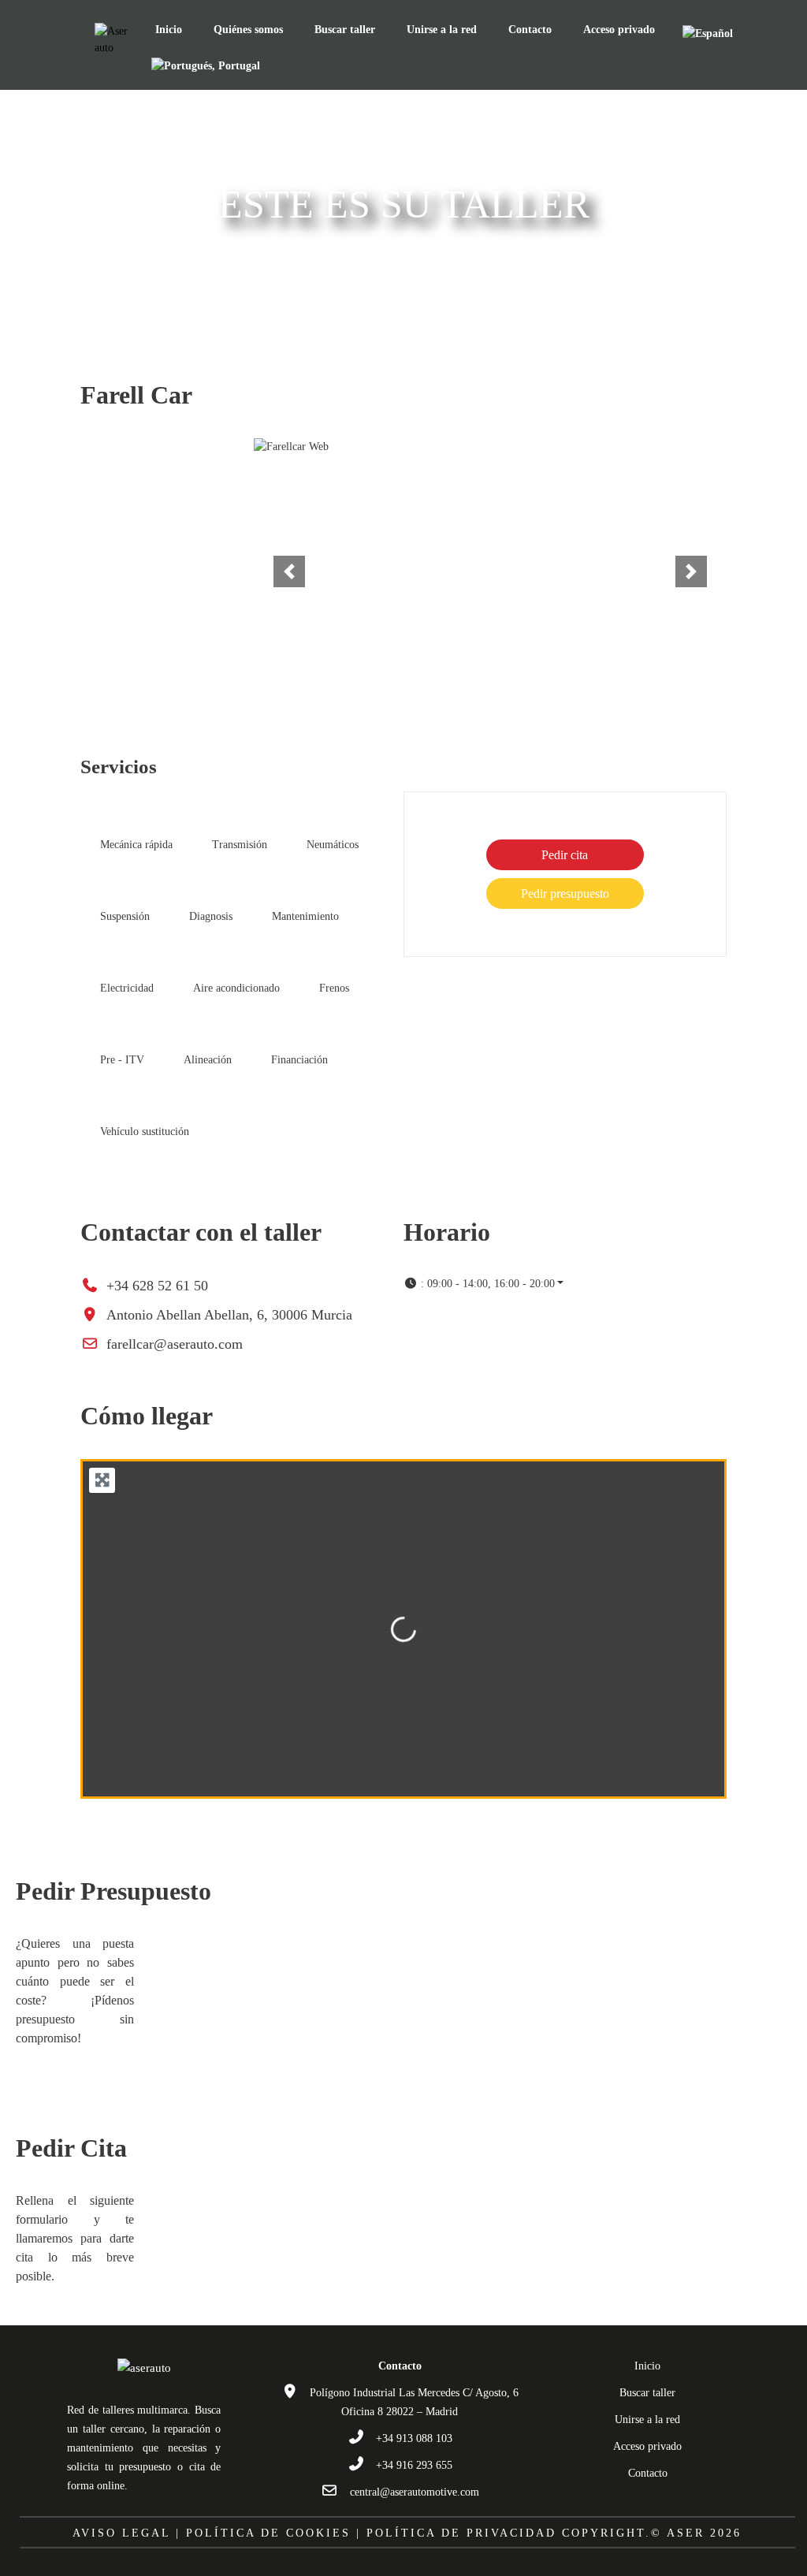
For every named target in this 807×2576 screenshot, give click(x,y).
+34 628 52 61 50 (157, 1286)
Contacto (530, 30)
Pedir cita (565, 855)
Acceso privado (619, 30)
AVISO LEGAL (121, 2533)
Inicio (169, 30)
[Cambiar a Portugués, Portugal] (206, 66)
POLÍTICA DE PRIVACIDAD (461, 2533)
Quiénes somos (248, 30)
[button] (289, 571)
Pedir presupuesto (565, 893)
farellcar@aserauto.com (175, 1344)
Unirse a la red (442, 30)
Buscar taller (345, 30)
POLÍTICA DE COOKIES (268, 2533)
